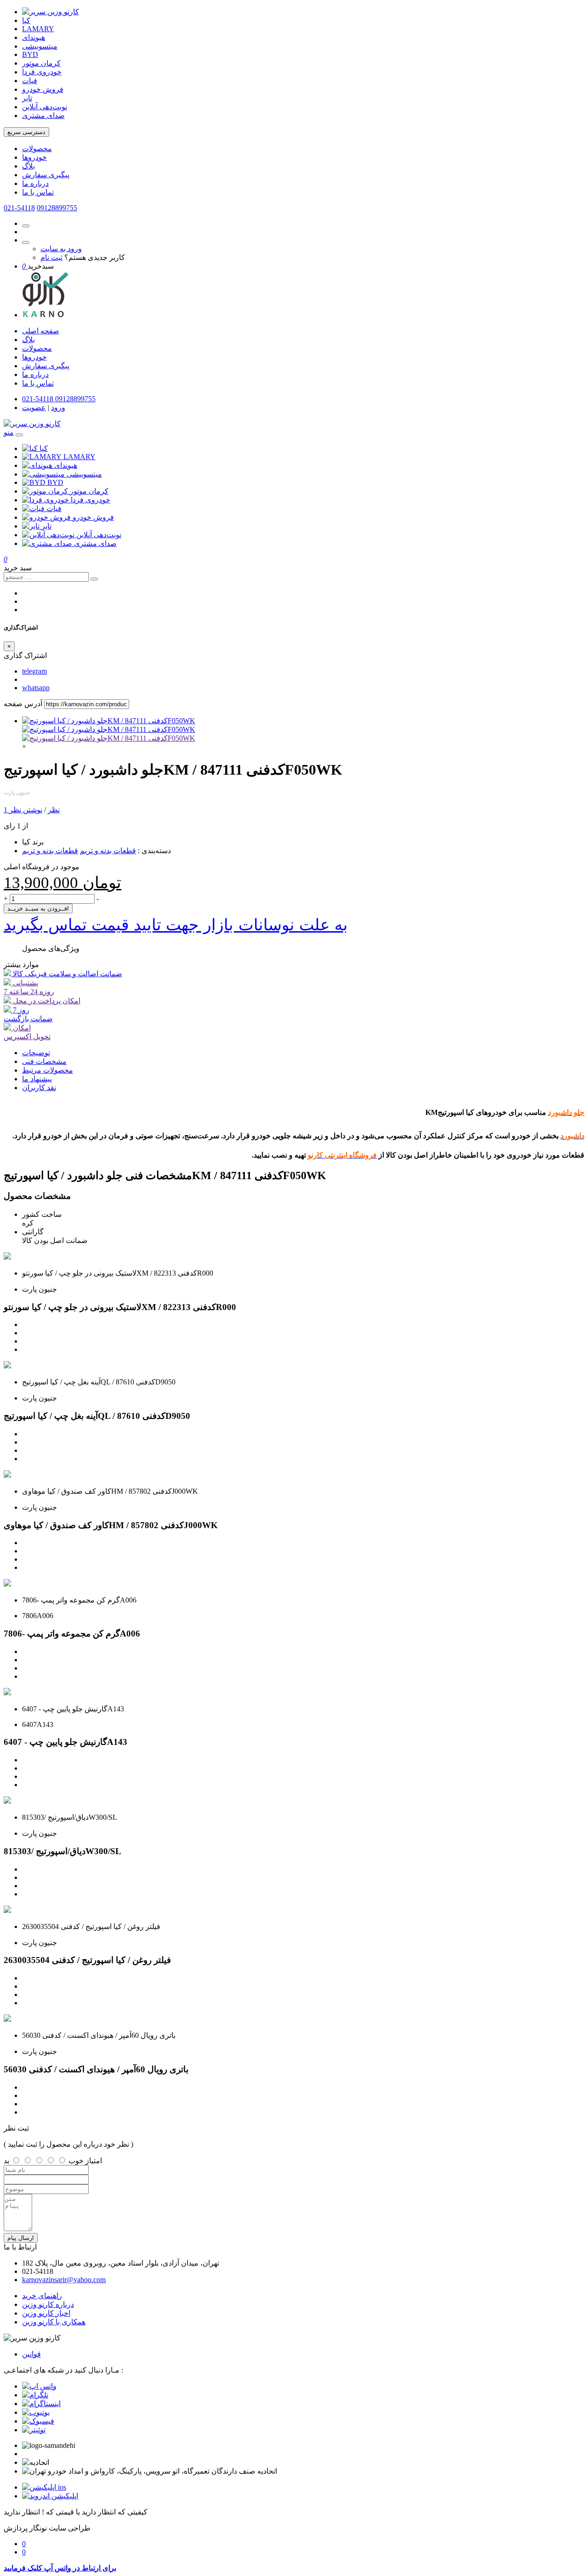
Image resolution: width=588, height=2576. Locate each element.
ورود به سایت (61, 249)
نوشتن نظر (26, 810)
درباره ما (35, 183)
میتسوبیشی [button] (84, 474)
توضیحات (36, 1053)
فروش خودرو (43, 89)
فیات (30, 81)
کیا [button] (44, 448)
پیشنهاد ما (37, 1079)
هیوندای (34, 37)
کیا (26, 20)
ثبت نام (51, 257)
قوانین (31, 2354)
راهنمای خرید (42, 2296)
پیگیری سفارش (46, 175)
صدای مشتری (43, 115)
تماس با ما (38, 192)
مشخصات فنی (44, 1061)
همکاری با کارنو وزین (54, 2322)
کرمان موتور (41, 63)
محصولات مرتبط (48, 1070)
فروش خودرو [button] (93, 517)
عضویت (34, 408)
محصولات (37, 149)
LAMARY (38, 29)
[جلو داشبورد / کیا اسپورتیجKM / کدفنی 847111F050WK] (109, 721)
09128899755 (57, 208)
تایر (27, 98)
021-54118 (19, 208)
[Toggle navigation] (19, 435)
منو (9, 432)
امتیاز (94, 2161)
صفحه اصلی (41, 331)
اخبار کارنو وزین (46, 2313)
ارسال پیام (21, 2238)
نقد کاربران (39, 1088)
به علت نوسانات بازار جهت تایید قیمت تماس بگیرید (176, 925)
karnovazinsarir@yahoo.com (64, 2280)
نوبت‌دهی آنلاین (45, 107)
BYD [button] (55, 482)
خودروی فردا (42, 72)
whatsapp (36, 688)
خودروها (34, 157)
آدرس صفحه (23, 704)
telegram (34, 671)
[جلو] (109, 738)
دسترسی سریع (26, 132)
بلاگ (28, 166)
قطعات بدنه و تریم (108, 851)
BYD (30, 54)
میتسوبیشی (40, 46)
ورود (58, 408)
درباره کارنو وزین (48, 2304)
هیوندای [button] (66, 465)
